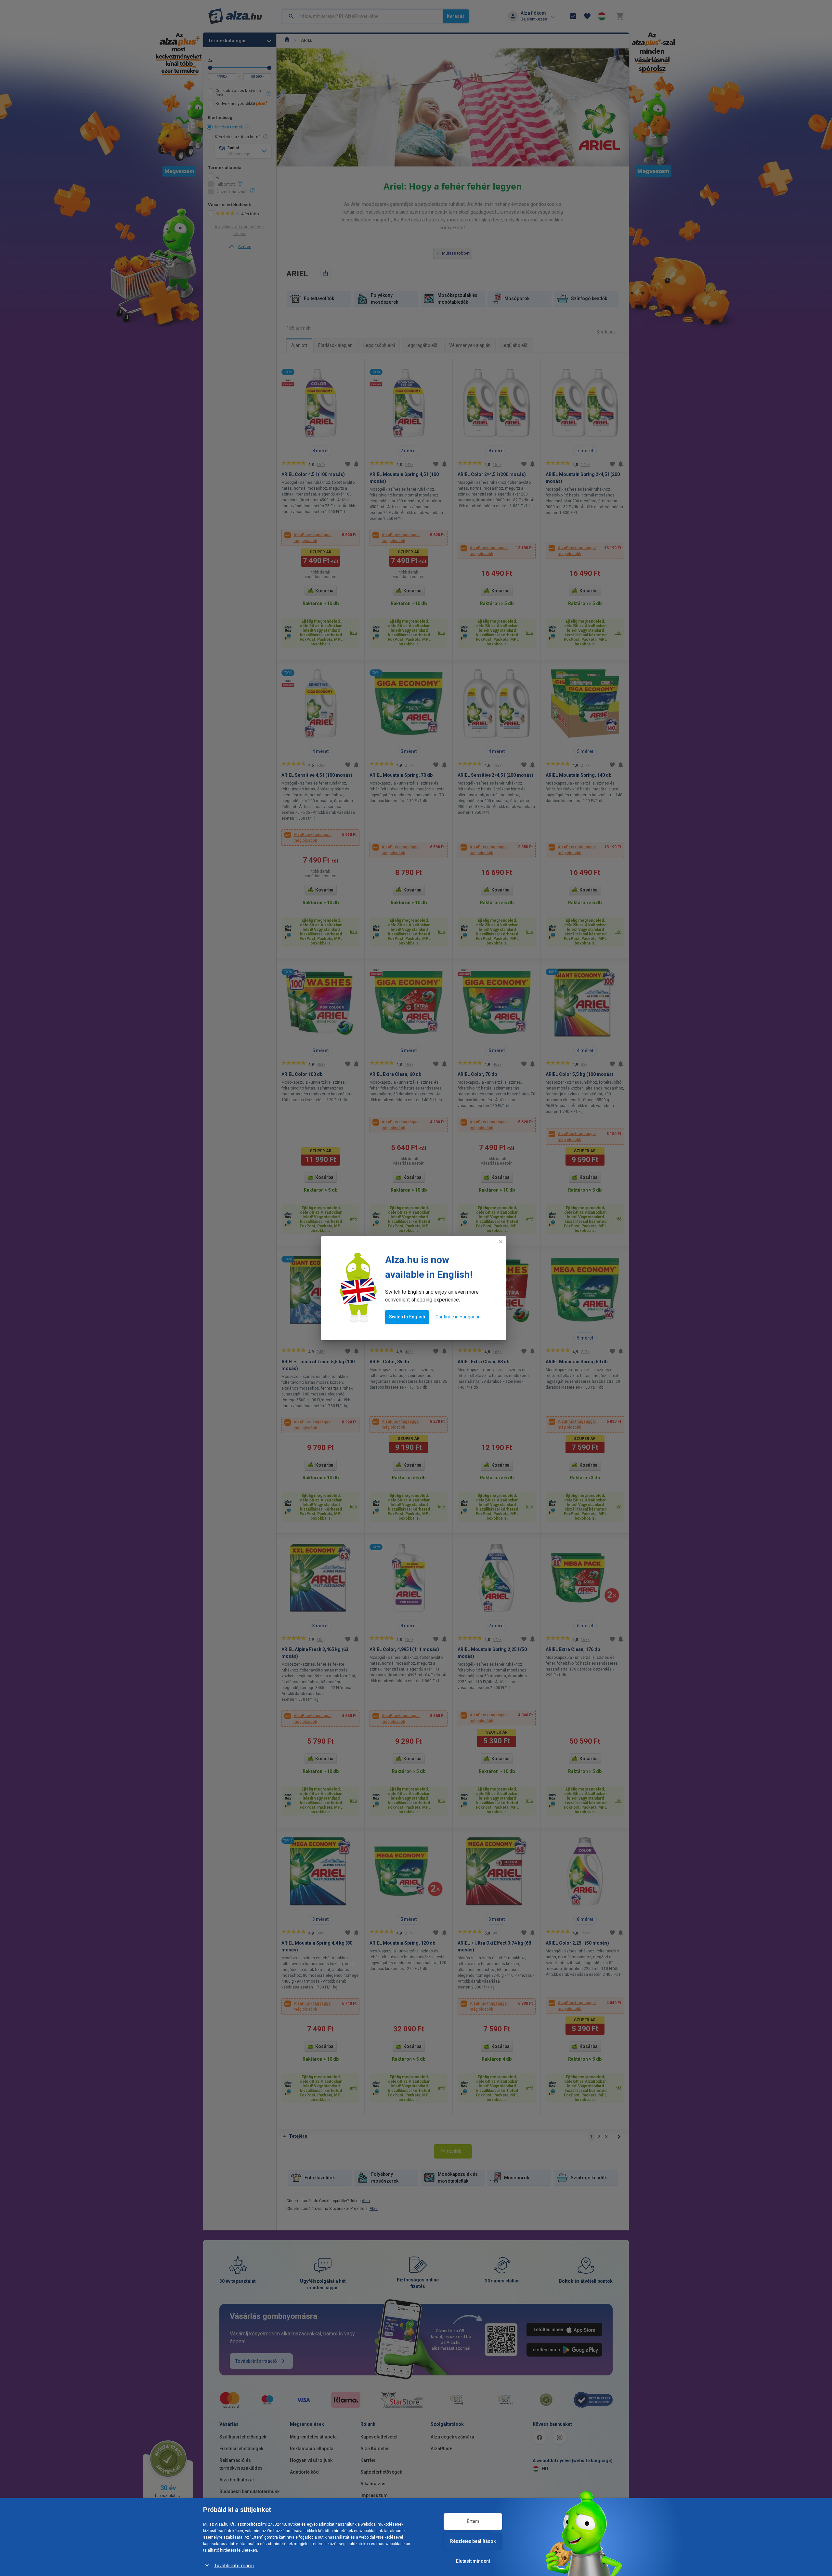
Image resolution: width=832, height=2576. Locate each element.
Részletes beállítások (473, 2541)
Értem (473, 2521)
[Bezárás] (501, 1242)
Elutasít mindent (473, 2561)
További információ (234, 2566)
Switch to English (407, 1317)
